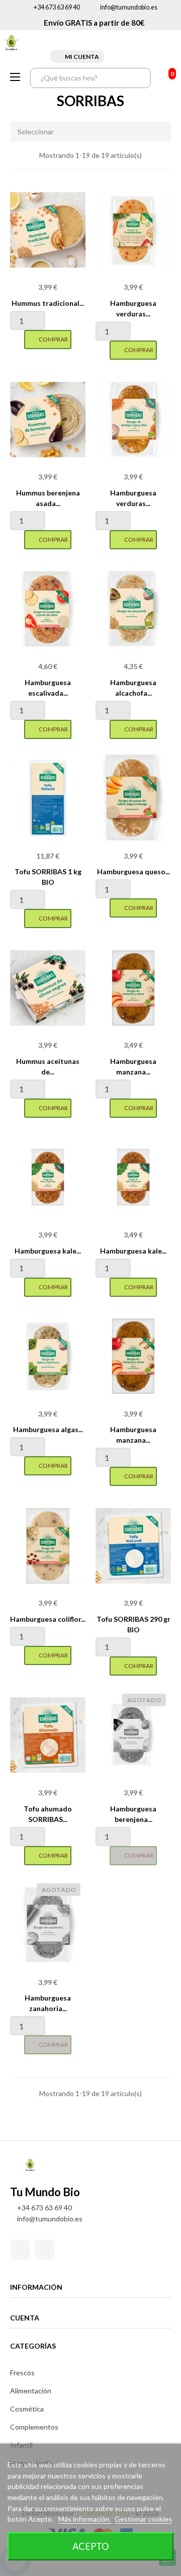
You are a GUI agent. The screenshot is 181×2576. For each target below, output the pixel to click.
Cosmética (27, 2409)
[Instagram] (44, 2250)
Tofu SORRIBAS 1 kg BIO (48, 877)
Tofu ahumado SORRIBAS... (48, 1814)
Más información (85, 2519)
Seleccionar (36, 132)
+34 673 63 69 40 (57, 7)
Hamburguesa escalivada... (48, 688)
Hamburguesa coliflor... (48, 1619)
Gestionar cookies (143, 2519)
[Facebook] (20, 2250)
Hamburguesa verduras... (133, 308)
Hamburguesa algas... (48, 1429)
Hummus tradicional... (48, 303)
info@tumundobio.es (129, 7)
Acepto (91, 2546)
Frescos (22, 2373)
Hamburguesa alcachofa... (133, 688)
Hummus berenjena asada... (48, 498)
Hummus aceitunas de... (48, 1066)
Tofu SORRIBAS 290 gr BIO (133, 1624)
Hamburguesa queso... (133, 871)
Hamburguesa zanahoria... (48, 2003)
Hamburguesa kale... (48, 1251)
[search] (141, 78)
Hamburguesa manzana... (133, 1066)
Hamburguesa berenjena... (133, 1814)
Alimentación (31, 2391)
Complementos (34, 2427)
